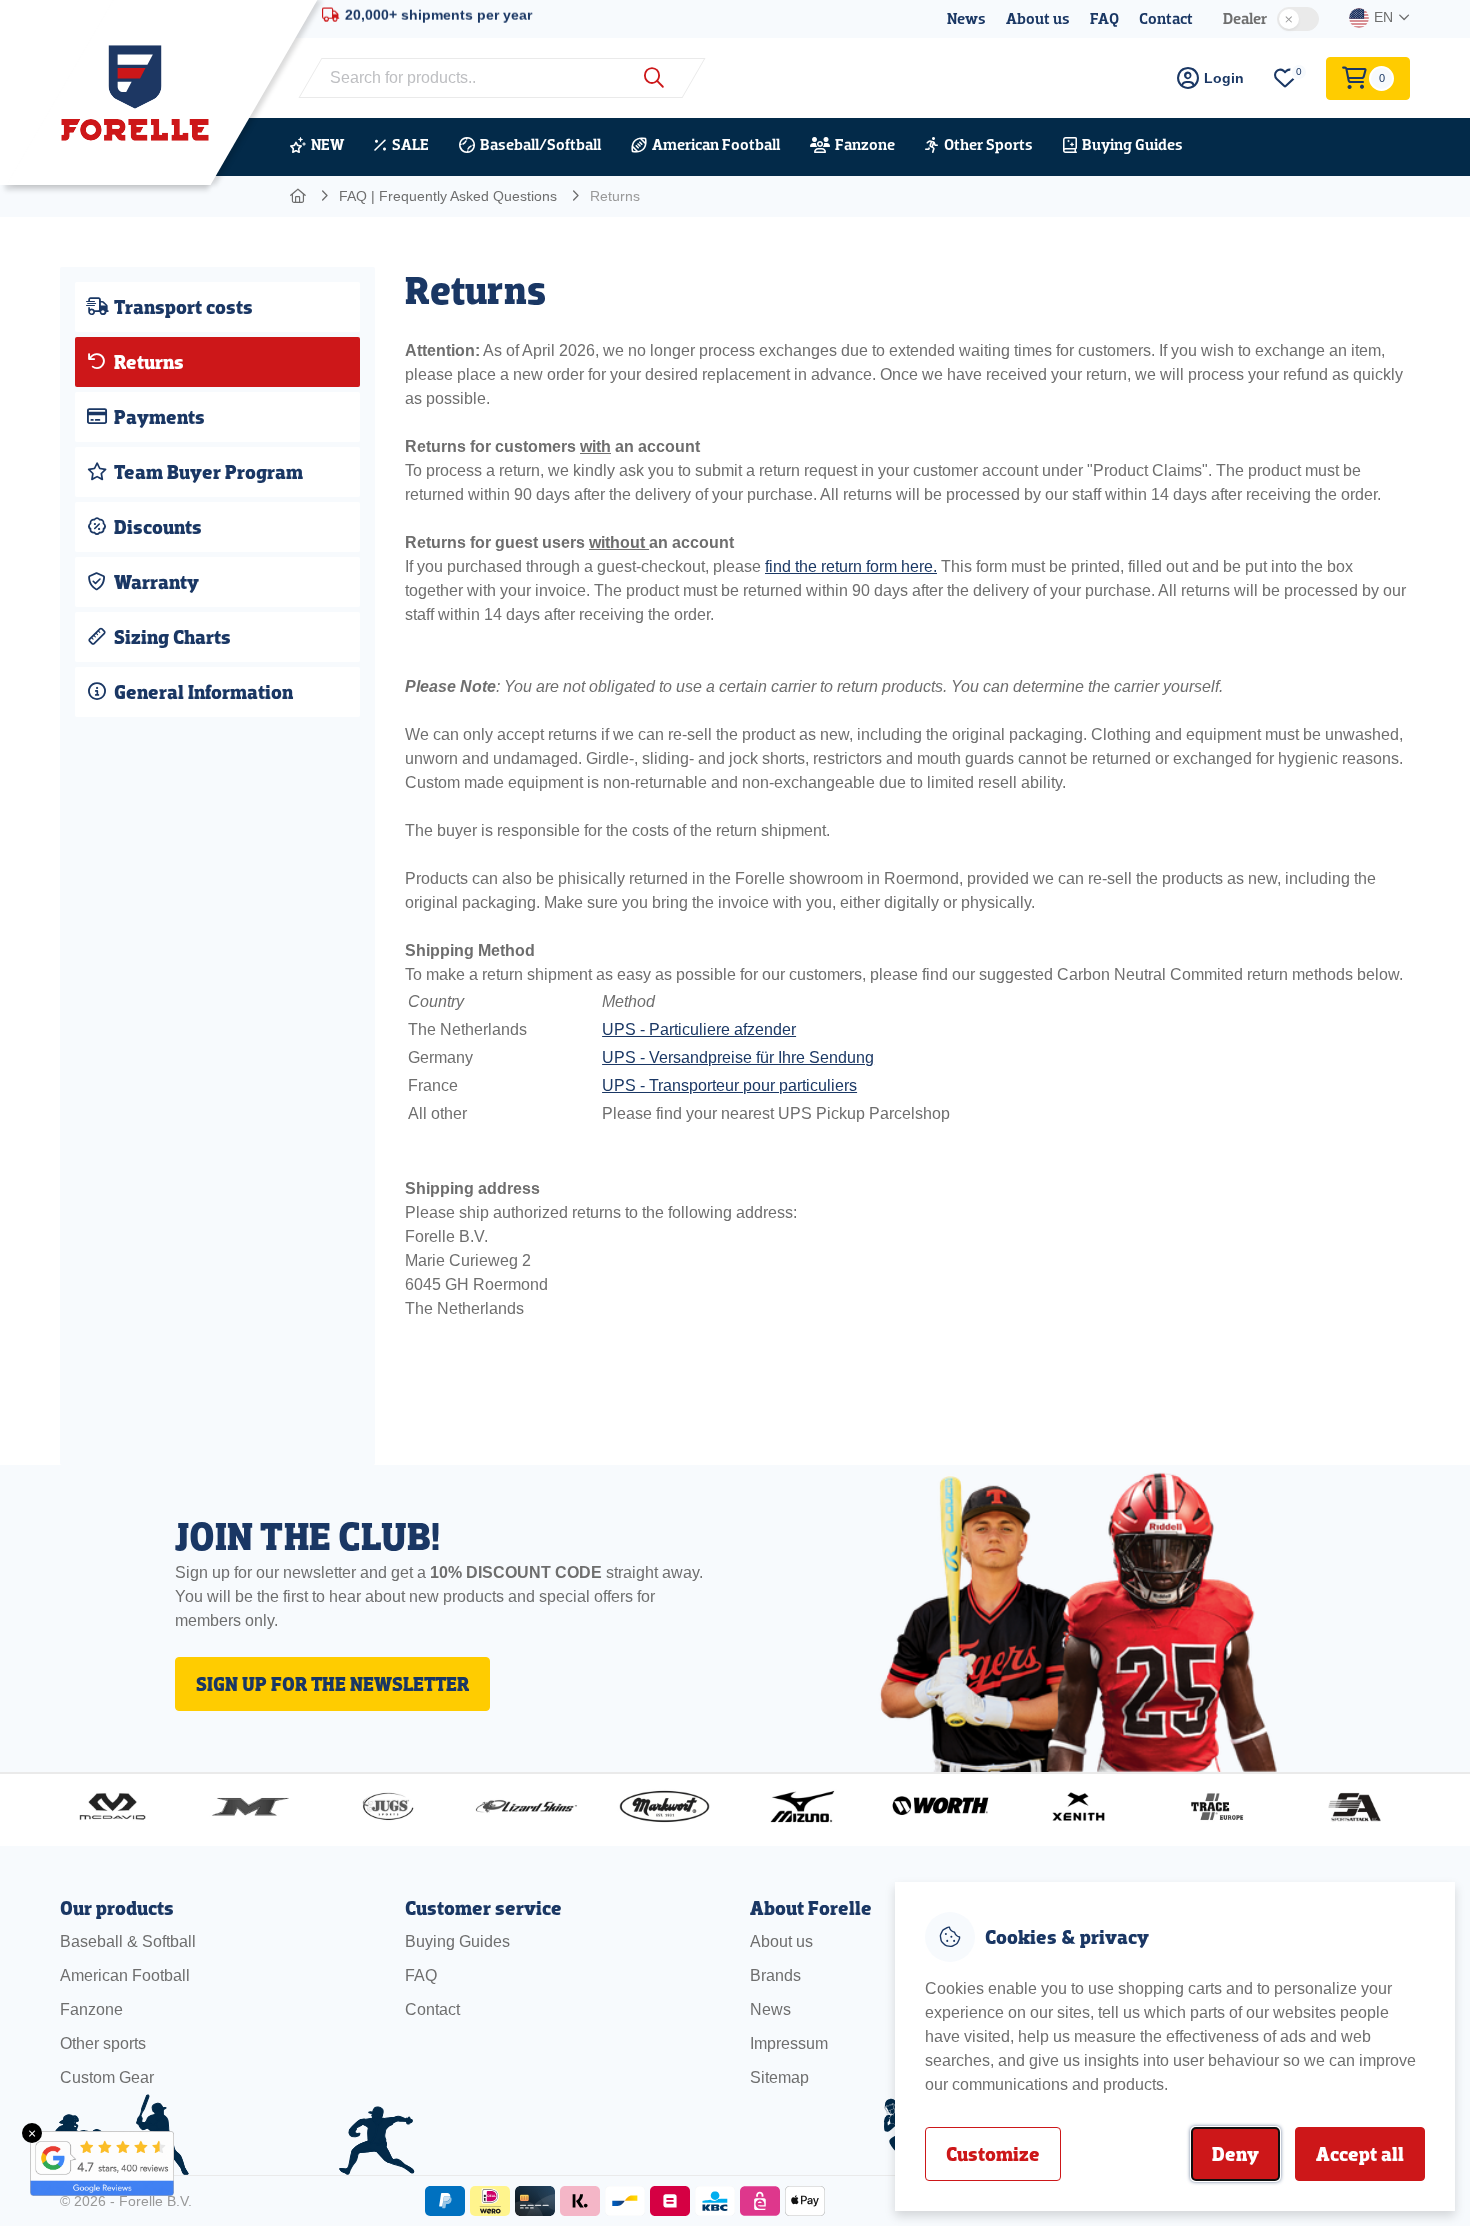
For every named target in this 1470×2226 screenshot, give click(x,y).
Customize (993, 2154)
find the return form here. (851, 566)
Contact (1166, 18)
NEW (327, 144)
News (966, 18)
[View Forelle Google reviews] (90, 2163)
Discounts (158, 527)
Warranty (156, 582)
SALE (410, 144)
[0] (1285, 78)
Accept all (1360, 2154)
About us (1038, 18)
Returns (149, 362)
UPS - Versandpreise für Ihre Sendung (738, 1057)
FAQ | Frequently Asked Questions (448, 196)
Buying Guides (1132, 144)
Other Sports (988, 144)
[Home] (300, 196)
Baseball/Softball (540, 144)
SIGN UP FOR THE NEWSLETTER (332, 1684)
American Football (716, 144)
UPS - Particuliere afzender (699, 1029)
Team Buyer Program (208, 472)
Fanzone (865, 144)
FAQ (1104, 18)
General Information (203, 692)
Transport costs (183, 307)
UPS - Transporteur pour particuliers (729, 1085)
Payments (159, 417)
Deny (1235, 2154)
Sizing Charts (172, 637)
